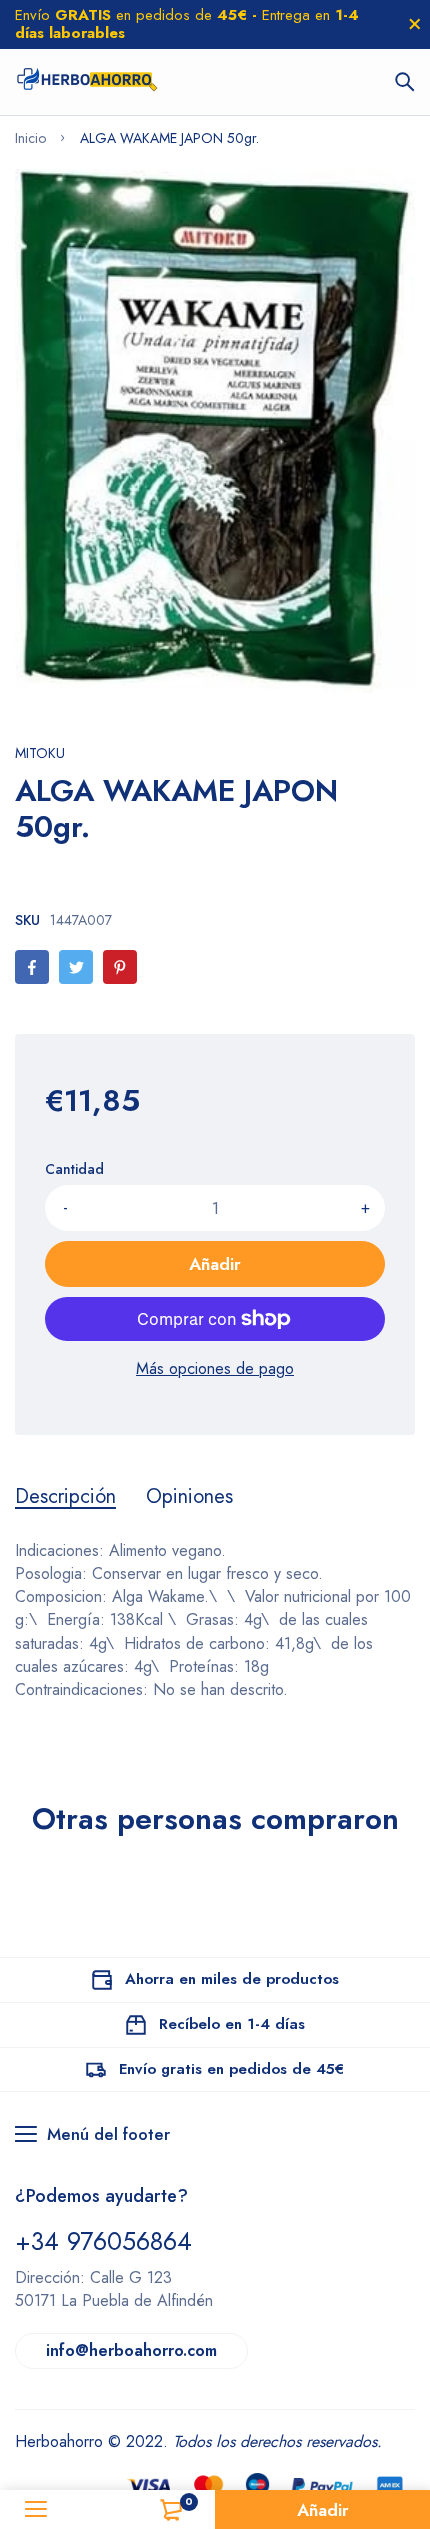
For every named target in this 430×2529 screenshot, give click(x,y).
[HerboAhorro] (86, 82)
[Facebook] (32, 967)
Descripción (65, 1497)
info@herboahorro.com (131, 2350)
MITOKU (40, 753)
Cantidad (74, 1169)
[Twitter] (76, 967)
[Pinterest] (120, 967)
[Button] (405, 82)
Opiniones (189, 1497)
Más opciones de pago (215, 1368)
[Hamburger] (36, 2509)
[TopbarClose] (415, 24)
